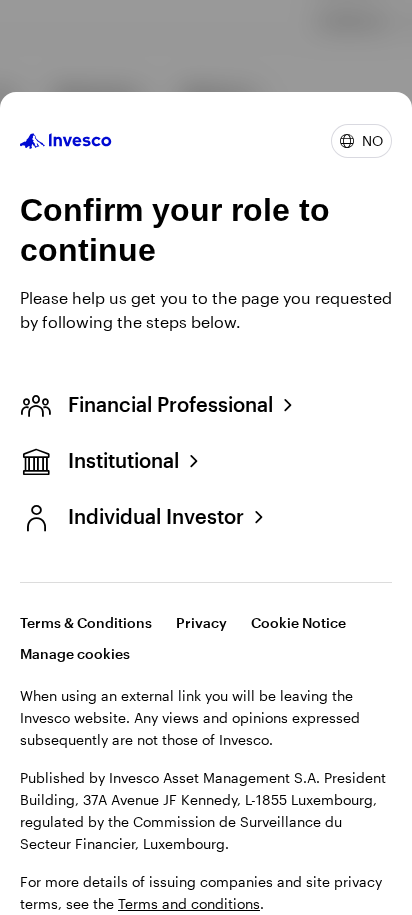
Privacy (201, 622)
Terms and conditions (189, 903)
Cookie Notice (298, 622)
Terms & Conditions (86, 622)
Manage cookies (75, 653)
